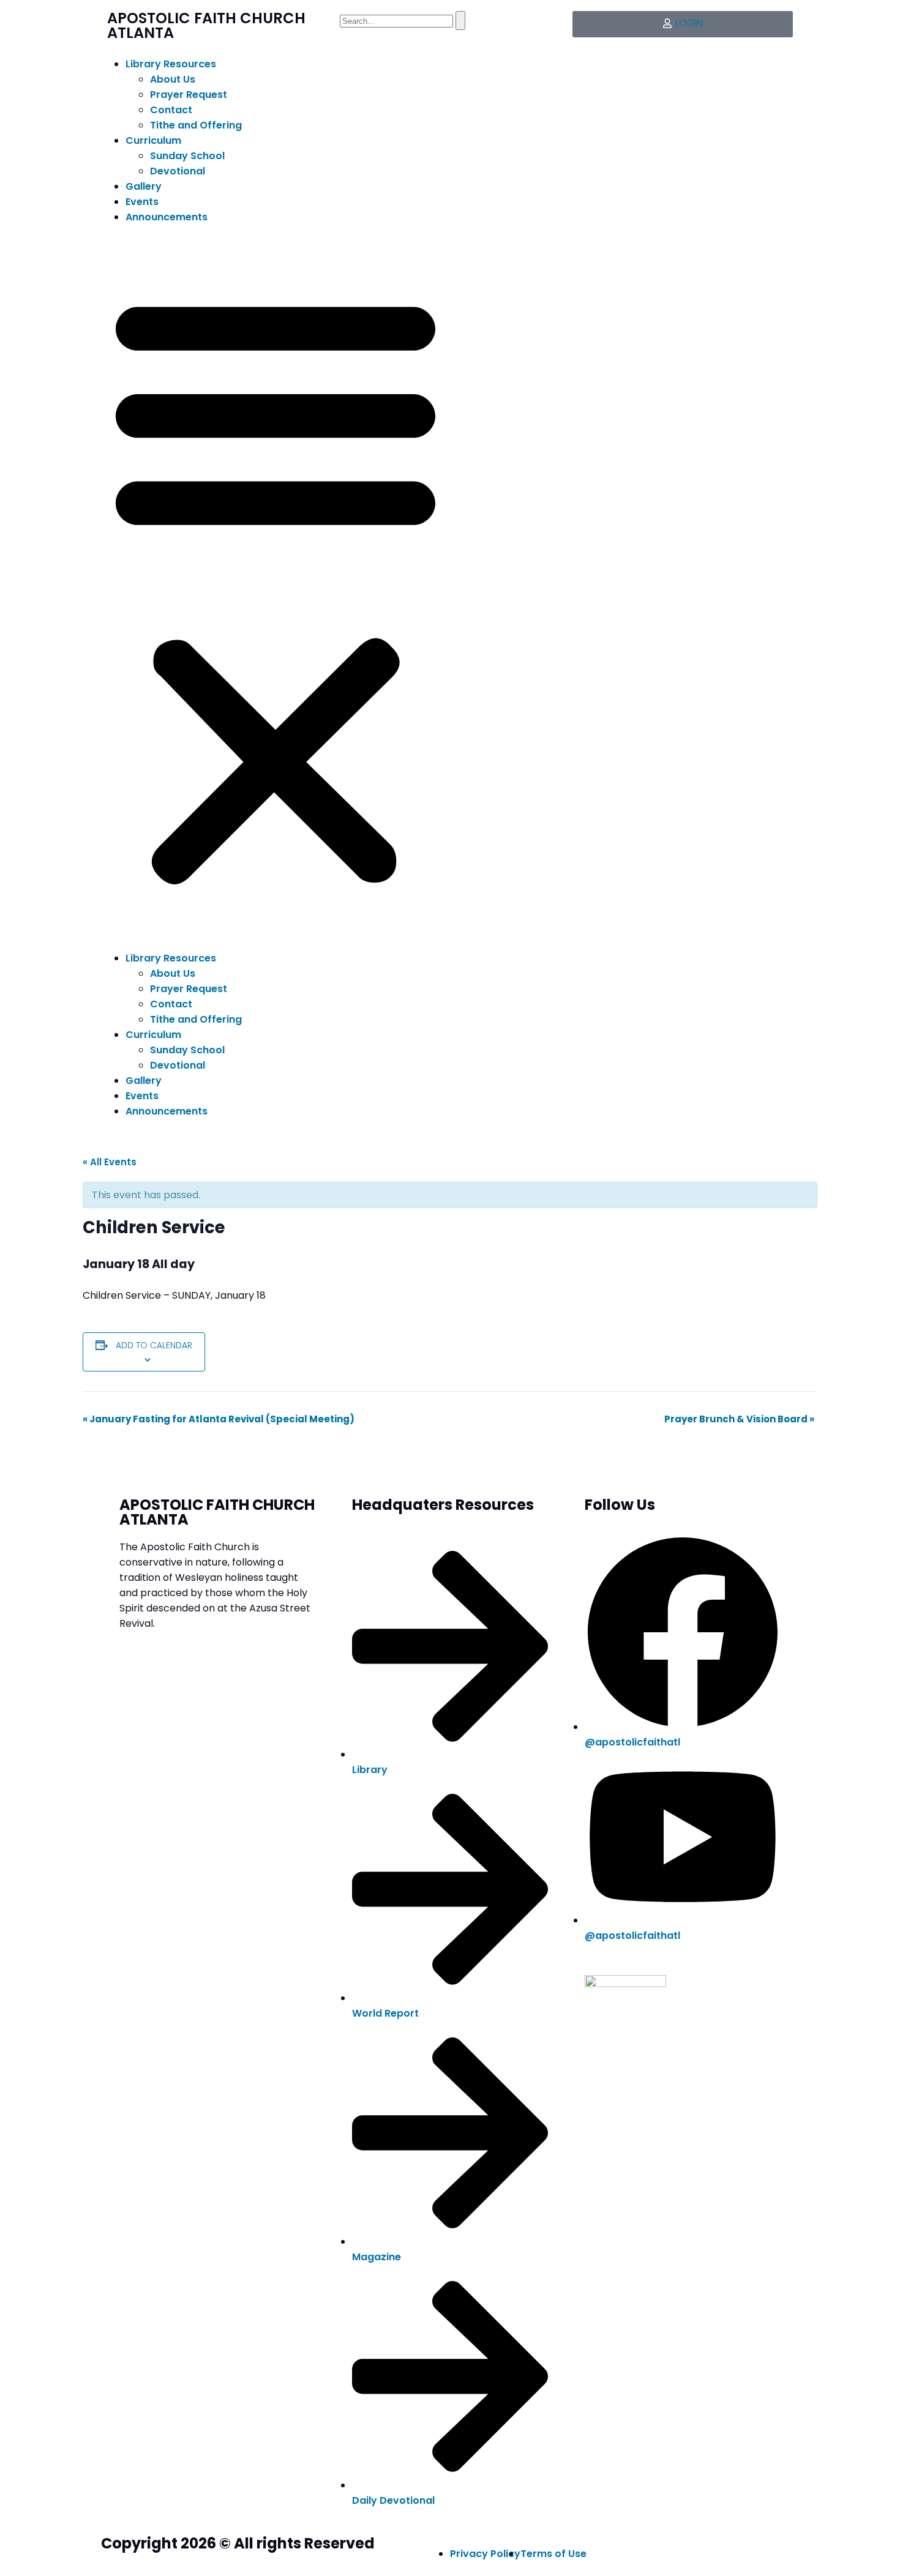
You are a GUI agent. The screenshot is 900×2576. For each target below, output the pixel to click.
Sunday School (187, 156)
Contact (171, 110)
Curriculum (153, 140)
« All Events (110, 1162)
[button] (276, 588)
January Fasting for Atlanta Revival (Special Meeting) (219, 1419)
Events (142, 202)
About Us (173, 79)
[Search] (460, 21)
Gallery (144, 186)
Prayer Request (189, 95)
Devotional (178, 171)
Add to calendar (154, 1345)
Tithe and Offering (196, 125)
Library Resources (171, 64)
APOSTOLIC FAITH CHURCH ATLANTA (206, 25)
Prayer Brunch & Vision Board (739, 1419)
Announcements (167, 217)
